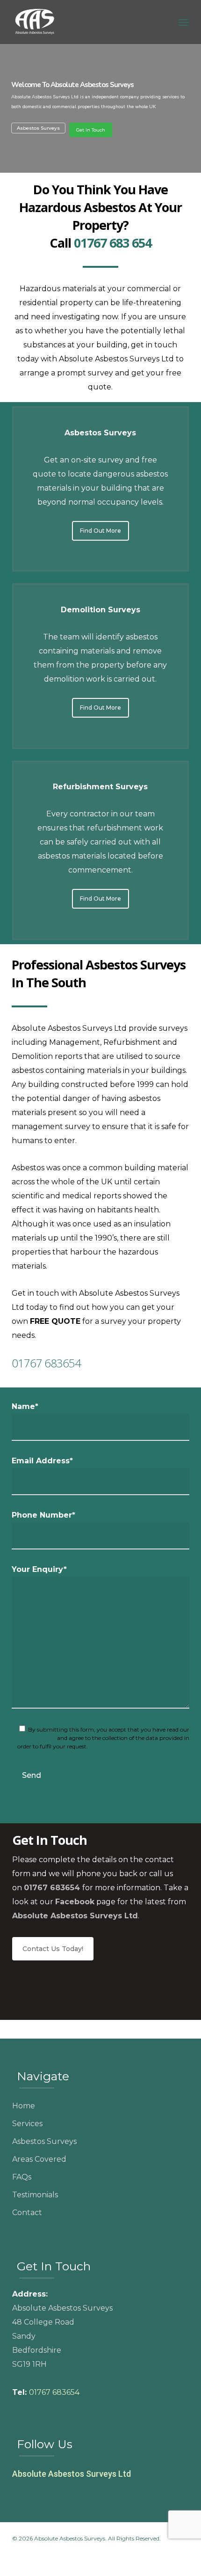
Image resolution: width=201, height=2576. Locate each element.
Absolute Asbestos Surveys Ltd (72, 2474)
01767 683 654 (113, 243)
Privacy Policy (36, 1738)
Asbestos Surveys (38, 128)
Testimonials (35, 2195)
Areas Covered (39, 2159)
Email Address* (42, 1461)
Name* (25, 1406)
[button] (184, 22)
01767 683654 (46, 1363)
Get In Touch (91, 130)
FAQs (22, 2177)
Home (24, 2106)
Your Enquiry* (39, 1569)
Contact (27, 2213)
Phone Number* (43, 1515)
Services (27, 2124)
